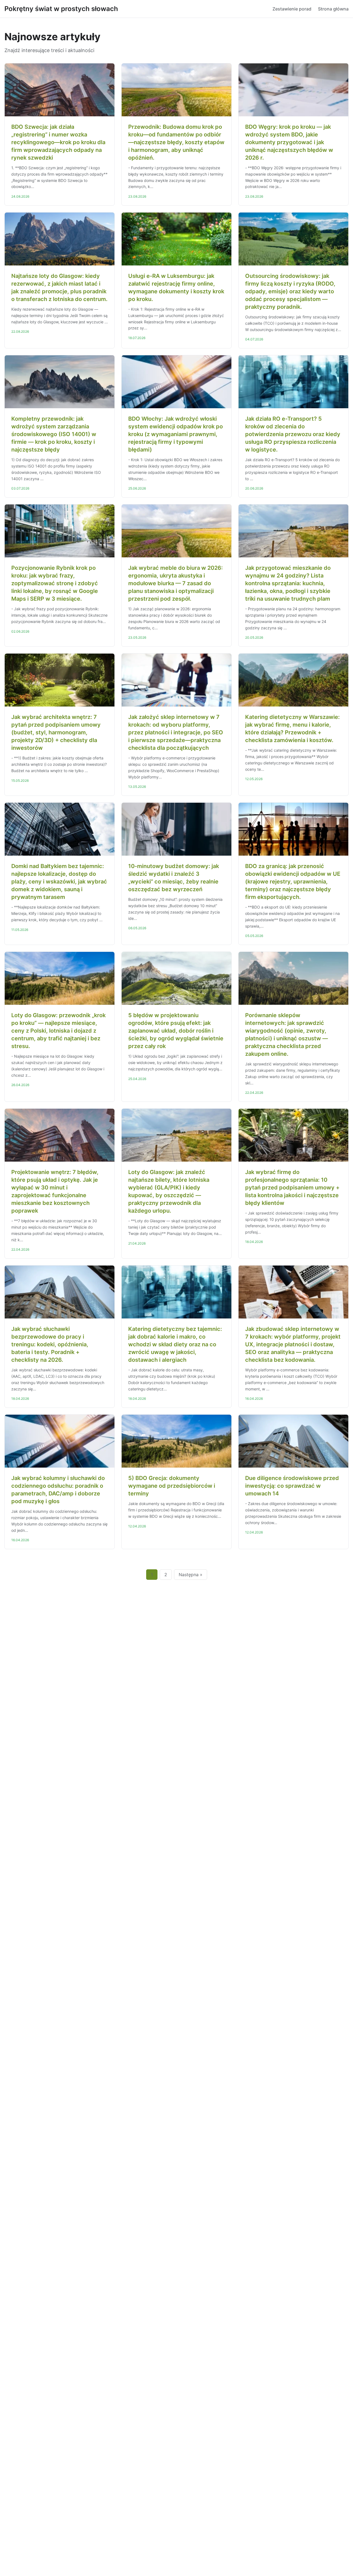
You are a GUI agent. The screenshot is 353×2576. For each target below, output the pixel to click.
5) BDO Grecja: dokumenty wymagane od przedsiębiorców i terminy (172, 1486)
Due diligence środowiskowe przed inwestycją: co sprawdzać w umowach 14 (292, 1486)
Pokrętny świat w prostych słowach (61, 9)
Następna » (191, 1575)
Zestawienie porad (292, 9)
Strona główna (333, 9)
